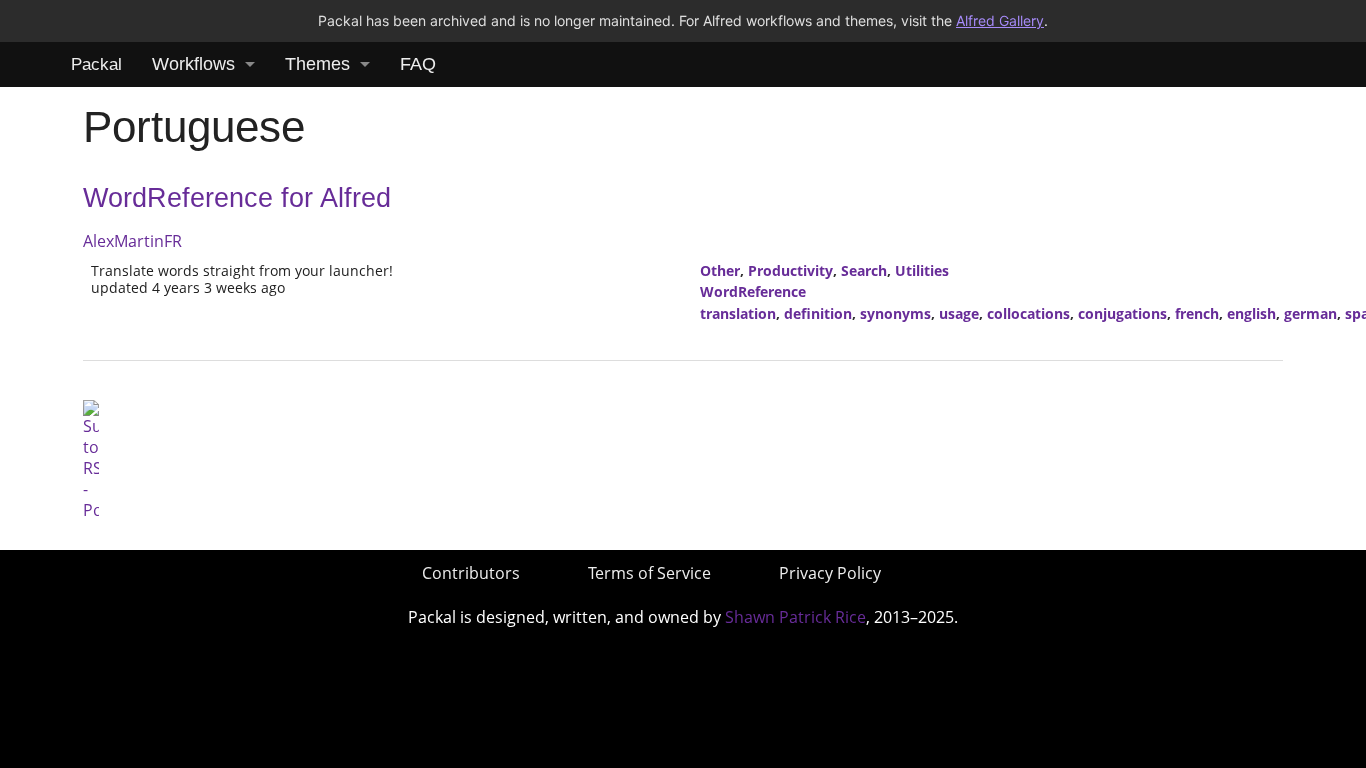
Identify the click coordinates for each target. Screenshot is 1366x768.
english (1251, 313)
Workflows (193, 64)
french (1197, 313)
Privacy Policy (830, 573)
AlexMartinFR (132, 241)
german (1310, 313)
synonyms (895, 313)
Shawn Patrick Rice (795, 617)
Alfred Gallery (1000, 20)
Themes (317, 64)
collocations (1028, 313)
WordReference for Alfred (237, 198)
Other (720, 270)
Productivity (790, 270)
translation (738, 313)
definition (818, 313)
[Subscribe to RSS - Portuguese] (91, 459)
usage (959, 313)
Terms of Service (649, 573)
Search (864, 270)
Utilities (922, 270)
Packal (96, 64)
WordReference (753, 291)
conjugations (1122, 313)
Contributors (471, 573)
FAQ (418, 64)
